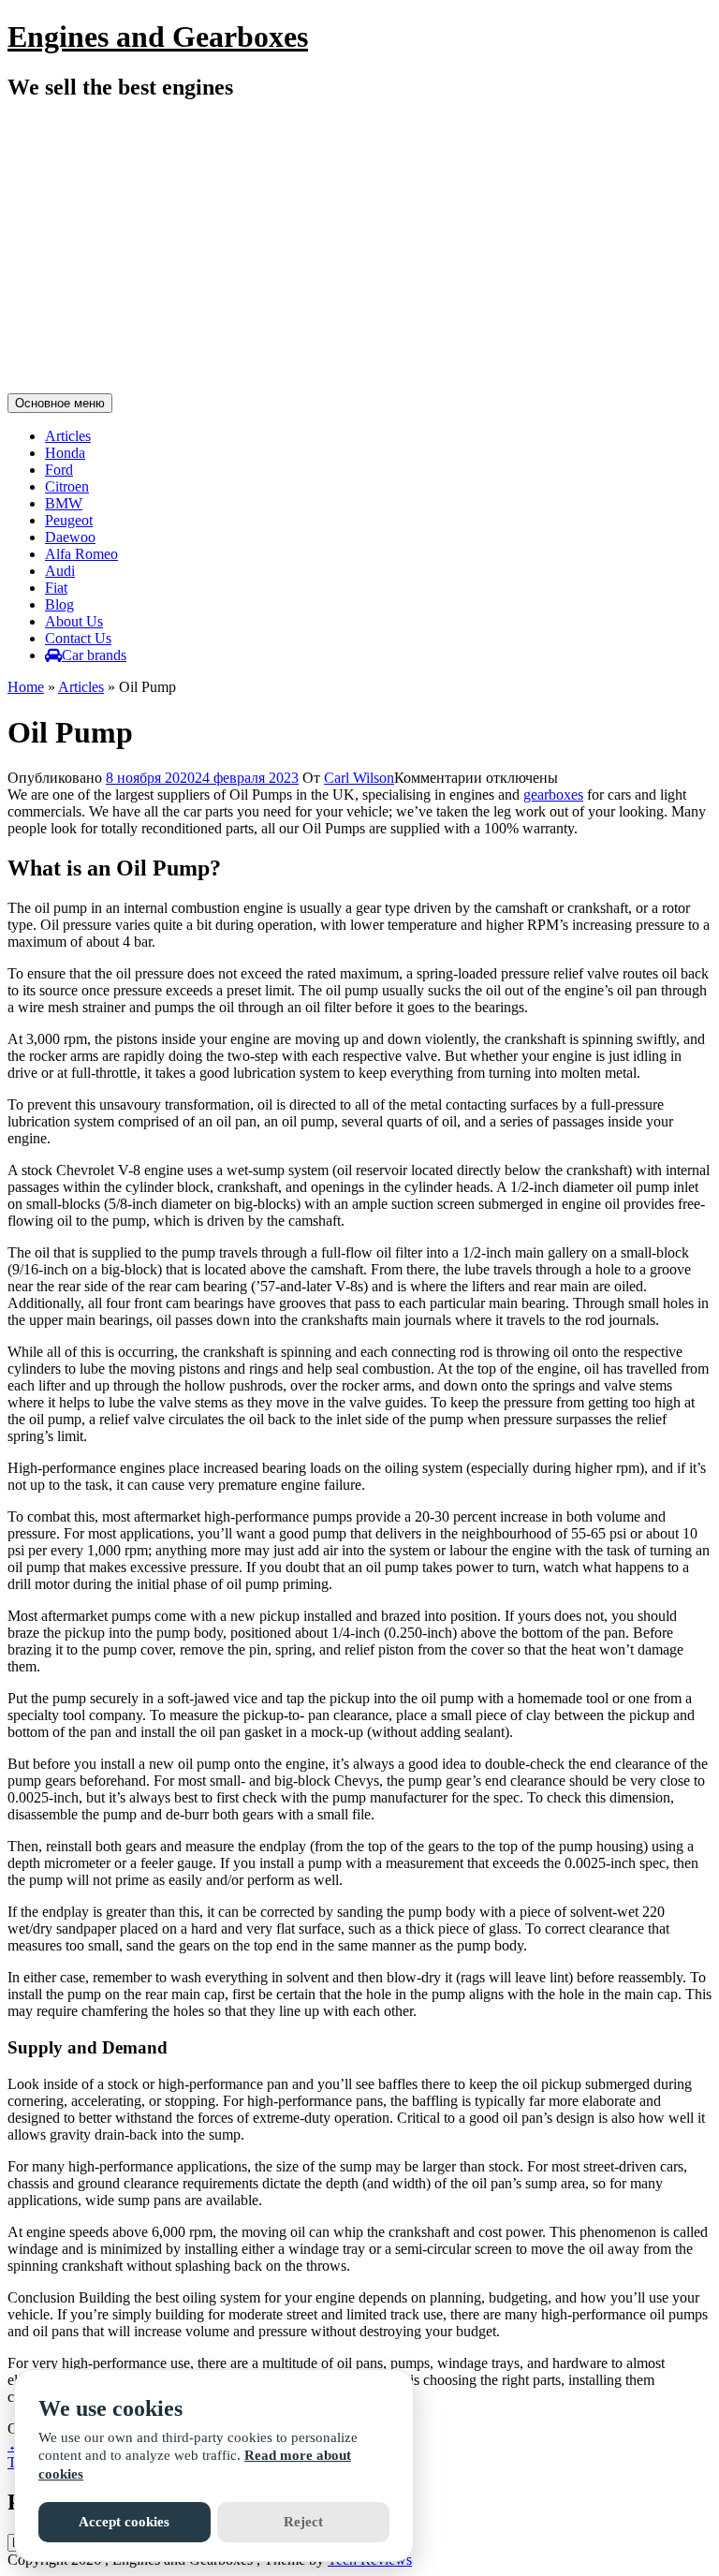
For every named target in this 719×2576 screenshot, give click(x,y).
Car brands (94, 655)
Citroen (67, 486)
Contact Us (78, 638)
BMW (64, 503)
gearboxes (553, 795)
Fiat (56, 588)
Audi (60, 571)
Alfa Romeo (81, 554)
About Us (74, 621)
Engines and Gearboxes (158, 37)
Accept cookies (124, 2522)
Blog (59, 604)
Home (26, 687)
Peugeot (69, 520)
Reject (303, 2522)
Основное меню (60, 403)
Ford (59, 470)
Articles (68, 436)
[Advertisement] (359, 250)
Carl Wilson (359, 778)
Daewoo (70, 537)
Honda (65, 453)
